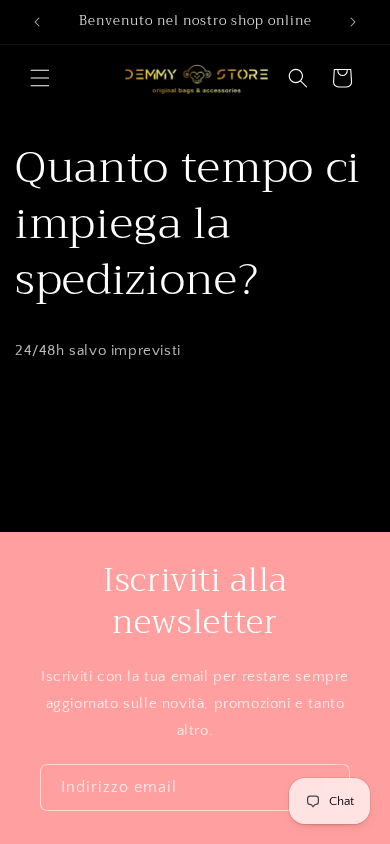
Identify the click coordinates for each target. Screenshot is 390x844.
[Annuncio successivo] (353, 22)
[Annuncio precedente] (37, 22)
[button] (40, 78)
